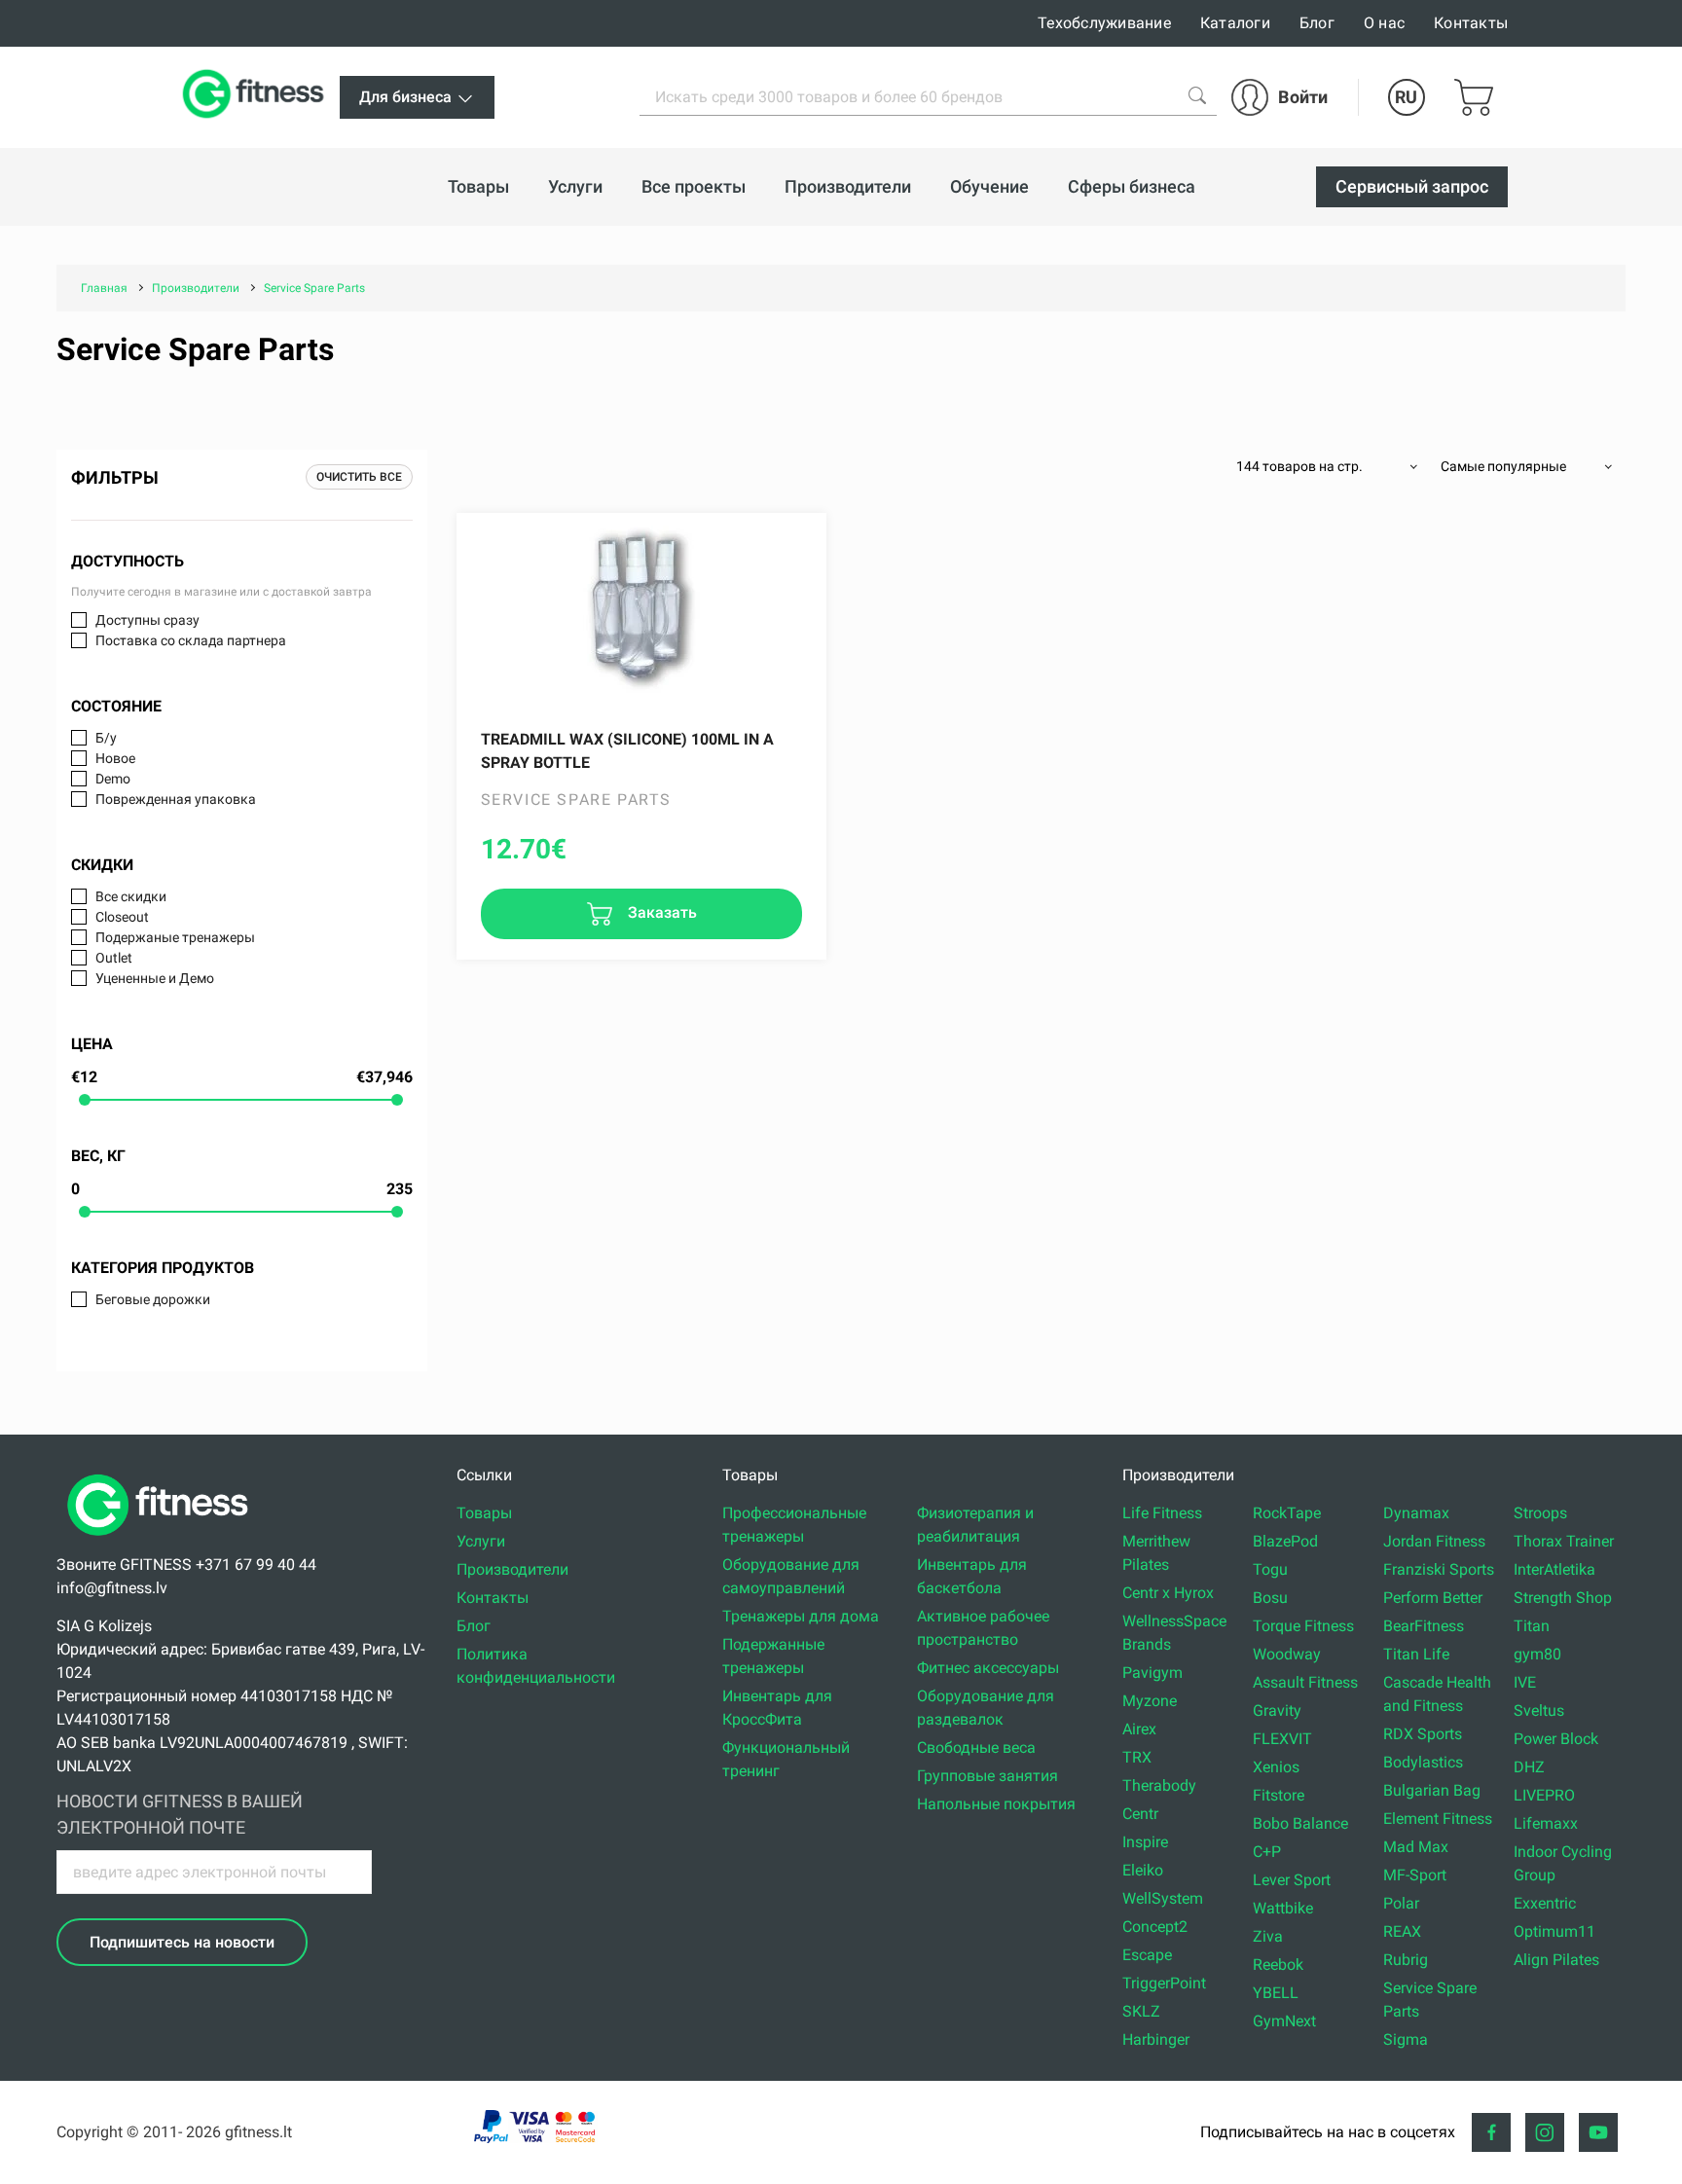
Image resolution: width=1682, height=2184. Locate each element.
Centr (1140, 1814)
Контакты (1471, 23)
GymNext (1284, 2021)
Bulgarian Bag (1432, 1790)
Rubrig (1406, 1960)
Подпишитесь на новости (182, 1942)
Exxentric (1545, 1903)
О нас (1384, 23)
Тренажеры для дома (801, 1616)
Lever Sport (1292, 1880)
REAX (1402, 1931)
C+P (1267, 1852)
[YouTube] (1598, 2132)
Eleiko (1143, 1870)
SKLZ (1141, 2011)
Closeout (122, 917)
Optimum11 (1554, 1931)
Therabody (1159, 1785)
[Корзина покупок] (1474, 97)
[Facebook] (1491, 2132)
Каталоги (1235, 23)
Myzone (1150, 1701)
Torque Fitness (1303, 1626)
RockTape (1287, 1513)
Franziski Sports (1439, 1569)
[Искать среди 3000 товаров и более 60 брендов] (1197, 95)
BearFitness (1424, 1626)
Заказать (660, 912)
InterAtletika (1554, 1569)
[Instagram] (1545, 2132)
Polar (1401, 1903)
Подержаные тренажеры (175, 937)
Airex (1139, 1729)
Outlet (114, 958)
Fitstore (1279, 1795)
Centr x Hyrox (1168, 1593)
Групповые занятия (987, 1776)
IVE (1525, 1682)
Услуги (481, 1541)
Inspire (1145, 1842)
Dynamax (1416, 1513)
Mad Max (1416, 1847)
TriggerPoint (1164, 1983)
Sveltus (1539, 1711)
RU (1406, 97)
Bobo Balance (1300, 1823)
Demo (113, 779)
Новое (115, 758)
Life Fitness (1162, 1513)
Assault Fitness (1305, 1682)
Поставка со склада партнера (191, 640)
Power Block (1556, 1739)
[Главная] (163, 1541)
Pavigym (1152, 1673)
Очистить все (359, 477)
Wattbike (1283, 1908)
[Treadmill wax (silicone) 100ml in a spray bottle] (641, 611)
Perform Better (1433, 1598)
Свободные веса (976, 1747)
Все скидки (131, 896)
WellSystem (1163, 1898)
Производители (512, 1569)
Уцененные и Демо (155, 978)
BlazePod (1285, 1541)
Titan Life (1416, 1654)
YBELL (1276, 1993)
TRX (1137, 1757)
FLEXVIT (1282, 1739)
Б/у (106, 738)
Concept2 (1155, 1927)
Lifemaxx (1546, 1823)
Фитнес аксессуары (988, 1668)
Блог (1317, 23)
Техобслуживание (1104, 23)
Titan (1532, 1626)
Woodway (1287, 1654)
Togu (1270, 1569)
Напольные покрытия (996, 1804)
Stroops (1540, 1513)
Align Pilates (1556, 1960)
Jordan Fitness (1434, 1541)
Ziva (1268, 1936)
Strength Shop (1563, 1598)
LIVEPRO (1544, 1795)
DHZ (1529, 1767)
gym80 (1537, 1654)
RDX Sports (1423, 1734)
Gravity (1277, 1711)
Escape (1147, 1955)
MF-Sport (1415, 1875)
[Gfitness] (257, 97)
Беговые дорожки (153, 1299)
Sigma (1406, 2039)
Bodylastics (1423, 1762)
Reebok (1278, 1965)
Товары (484, 1513)
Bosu (1270, 1598)
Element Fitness (1438, 1819)
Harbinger (1156, 2039)
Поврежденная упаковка (176, 799)
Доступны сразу (147, 620)
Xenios (1276, 1767)
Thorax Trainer (1564, 1541)
